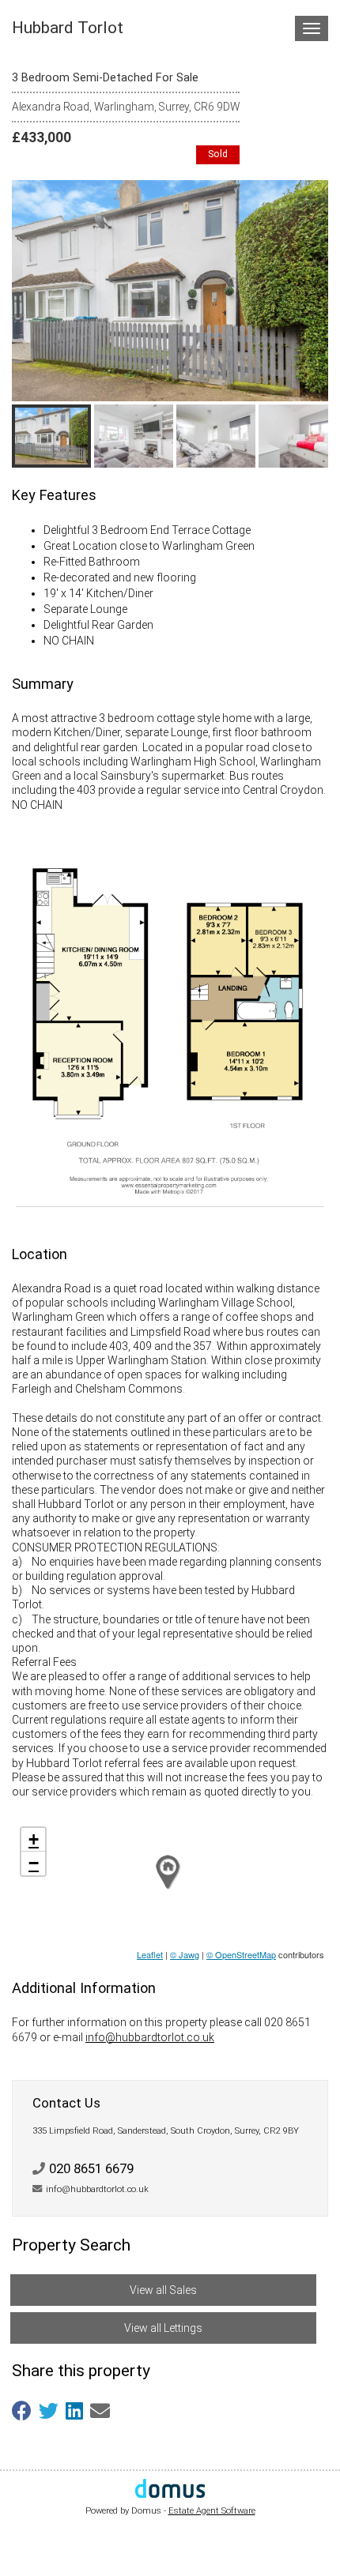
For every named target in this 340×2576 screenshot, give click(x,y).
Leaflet (150, 1954)
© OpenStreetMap (241, 1954)
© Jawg (185, 1954)
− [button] (34, 1863)
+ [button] (34, 1839)
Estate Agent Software (212, 2511)
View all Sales (163, 2290)
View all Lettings (163, 2328)
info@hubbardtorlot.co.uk (150, 2037)
